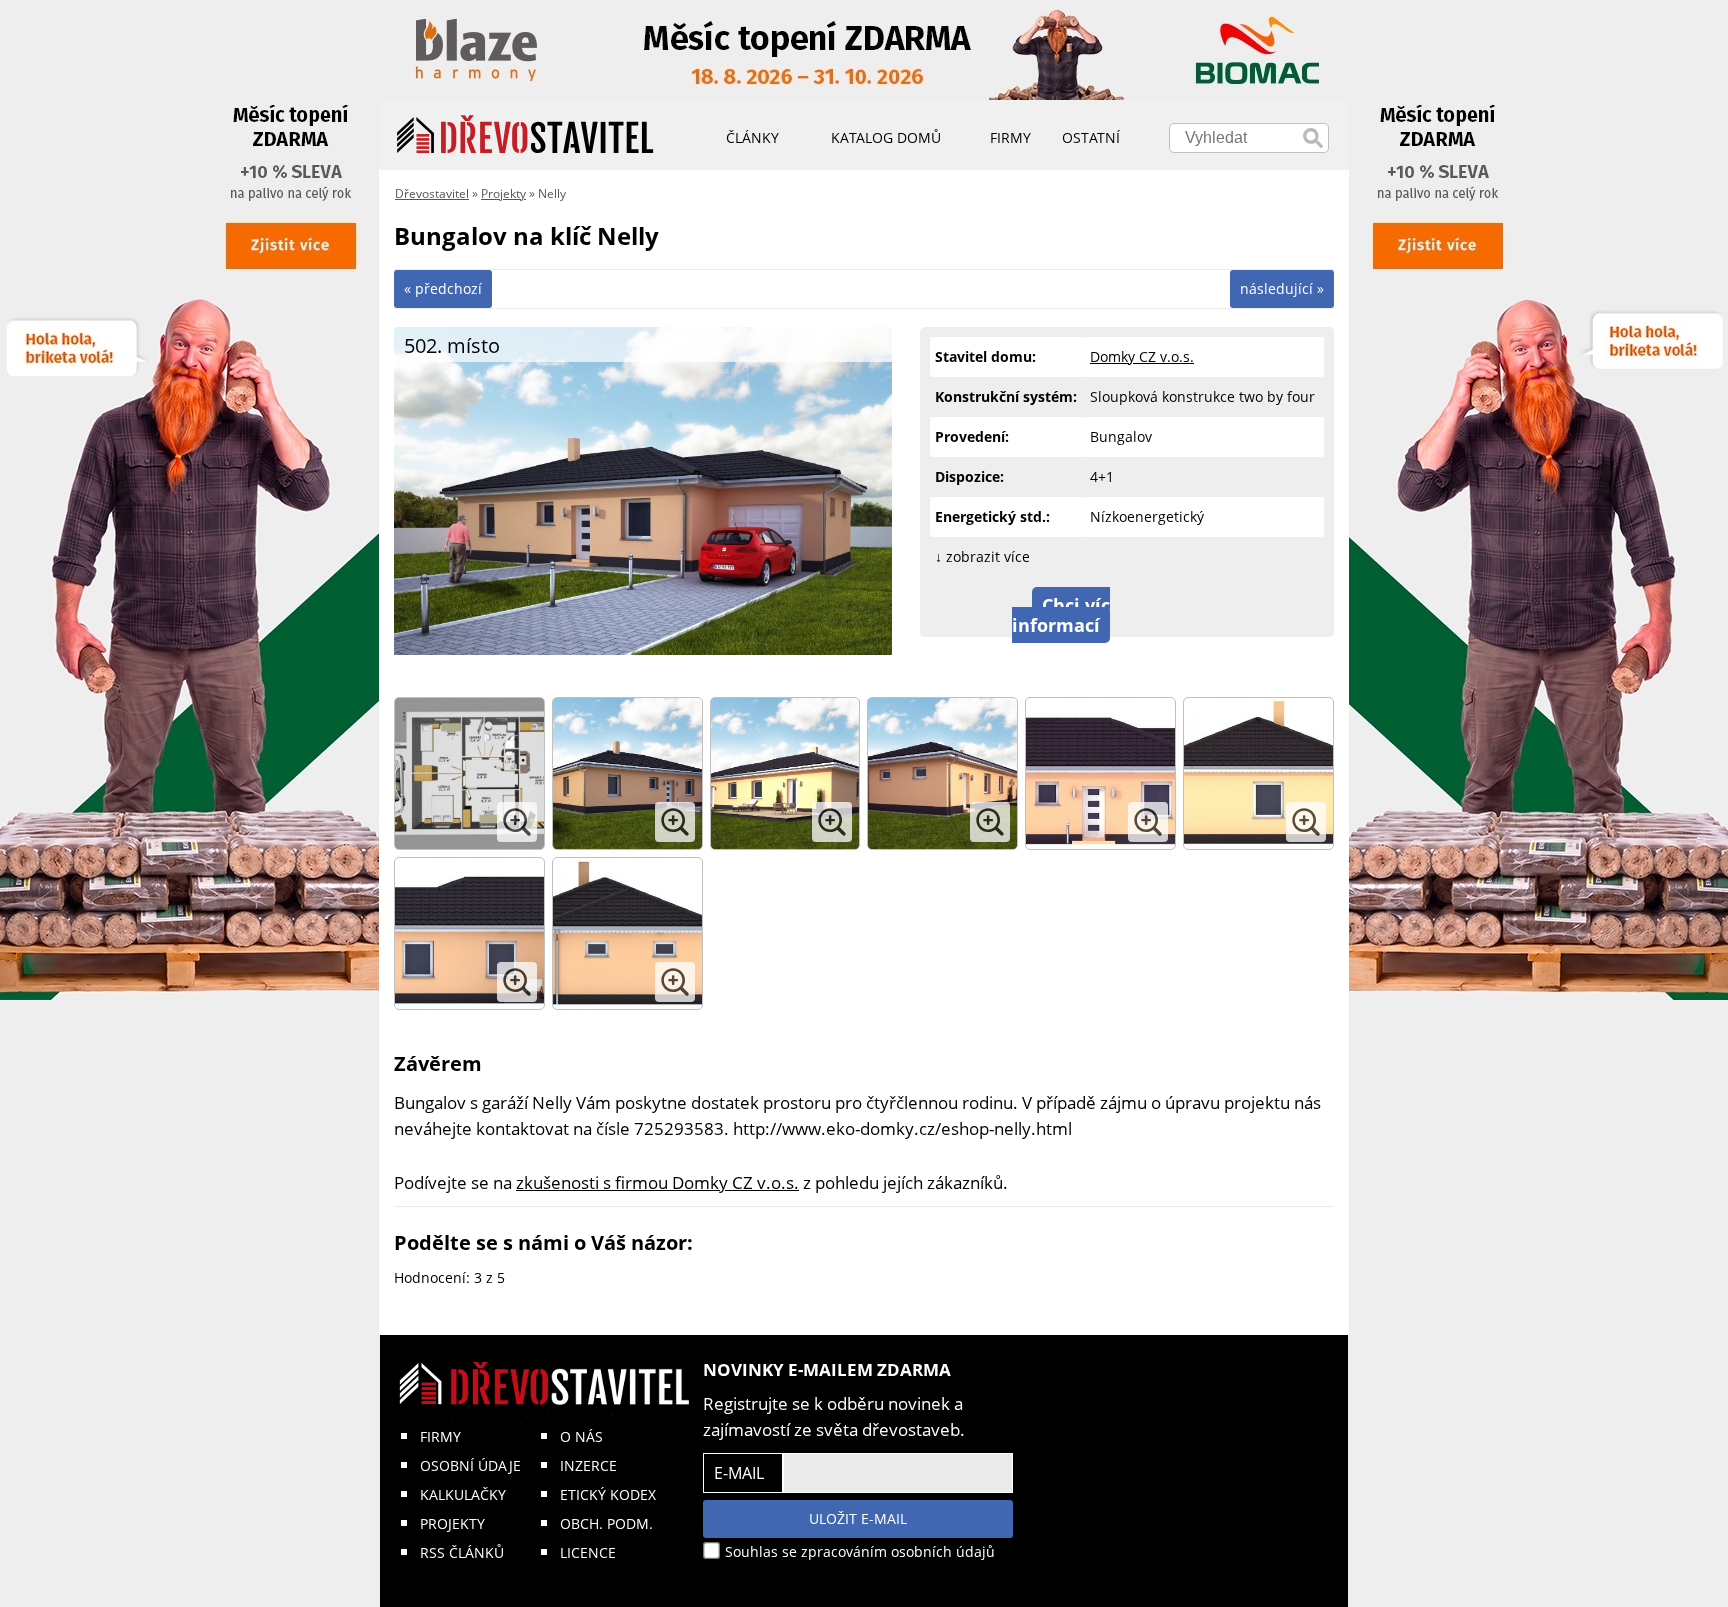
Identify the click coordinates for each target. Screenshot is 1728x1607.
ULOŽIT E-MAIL (858, 1518)
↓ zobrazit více (982, 556)
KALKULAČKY (463, 1494)
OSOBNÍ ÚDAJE (470, 1465)
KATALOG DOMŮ (886, 137)
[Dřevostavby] (525, 135)
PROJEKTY (452, 1523)
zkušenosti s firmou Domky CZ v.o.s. (657, 1182)
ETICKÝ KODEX (608, 1494)
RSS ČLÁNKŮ (462, 1552)
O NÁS (581, 1436)
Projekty (503, 193)
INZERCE (588, 1465)
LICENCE (588, 1552)
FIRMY (440, 1436)
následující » (1282, 288)
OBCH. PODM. (606, 1523)
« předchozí (443, 288)
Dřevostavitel (432, 193)
